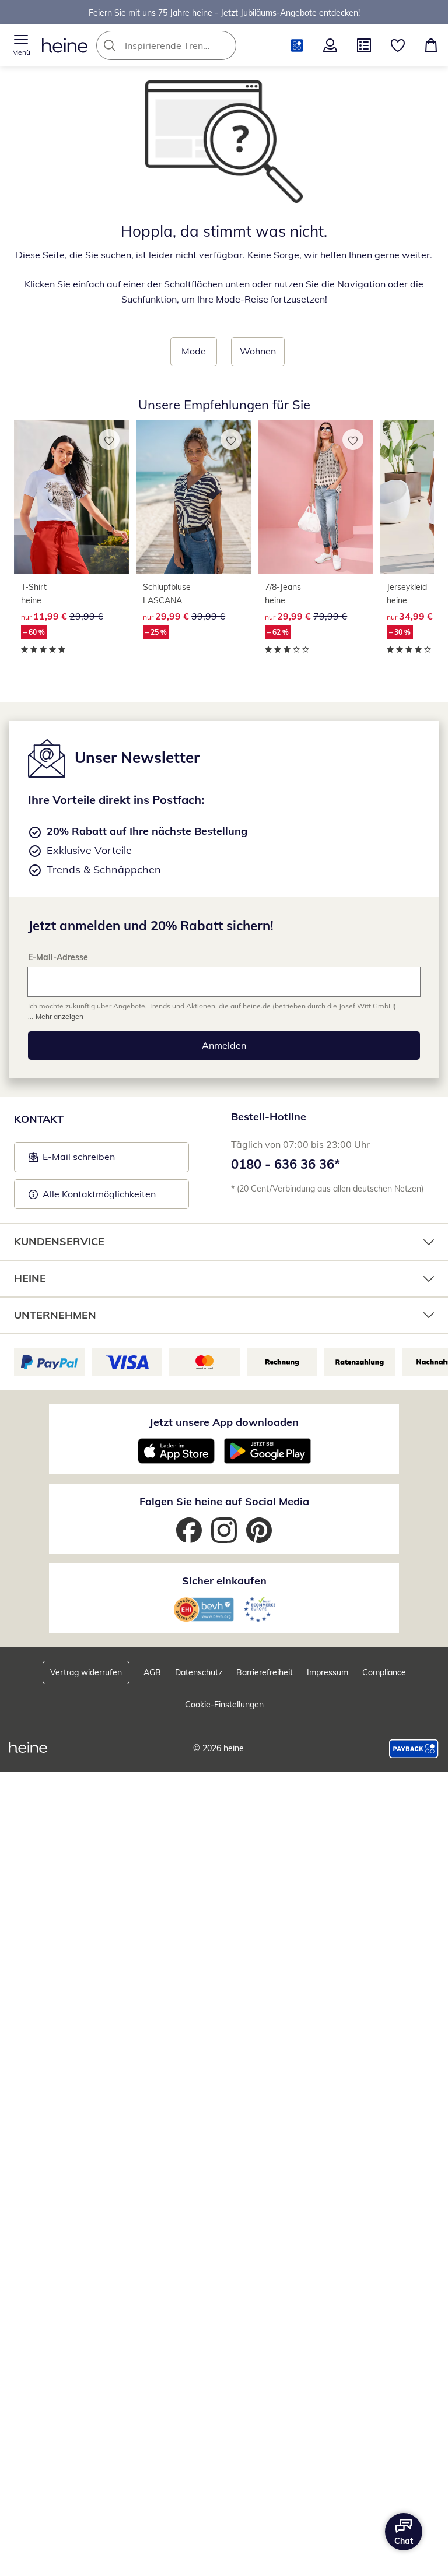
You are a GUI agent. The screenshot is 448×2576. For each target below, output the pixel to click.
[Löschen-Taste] (224, 45)
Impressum (328, 1672)
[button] (21, 45)
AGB (152, 1672)
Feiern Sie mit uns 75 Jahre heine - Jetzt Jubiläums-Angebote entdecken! (224, 12)
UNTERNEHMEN (55, 1315)
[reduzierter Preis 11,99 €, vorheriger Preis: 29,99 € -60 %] (71, 497)
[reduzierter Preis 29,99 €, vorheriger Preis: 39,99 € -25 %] (193, 497)
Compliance (384, 1672)
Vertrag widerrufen (86, 1672)
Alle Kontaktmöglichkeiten (99, 1194)
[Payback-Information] (414, 1749)
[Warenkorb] (431, 45)
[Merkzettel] (398, 45)
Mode (194, 351)
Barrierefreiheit (265, 1672)
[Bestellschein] (364, 45)
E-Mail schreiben (72, 1160)
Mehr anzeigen (60, 1016)
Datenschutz (199, 1672)
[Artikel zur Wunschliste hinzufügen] (109, 440)
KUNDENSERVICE (59, 1241)
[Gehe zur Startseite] (65, 45)
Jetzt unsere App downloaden (224, 1422)
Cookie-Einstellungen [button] (224, 1705)
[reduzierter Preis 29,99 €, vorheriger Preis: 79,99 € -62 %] (315, 497)
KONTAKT (39, 1119)
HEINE (30, 1278)
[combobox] (184, 45)
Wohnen (258, 351)
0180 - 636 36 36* (286, 1164)
